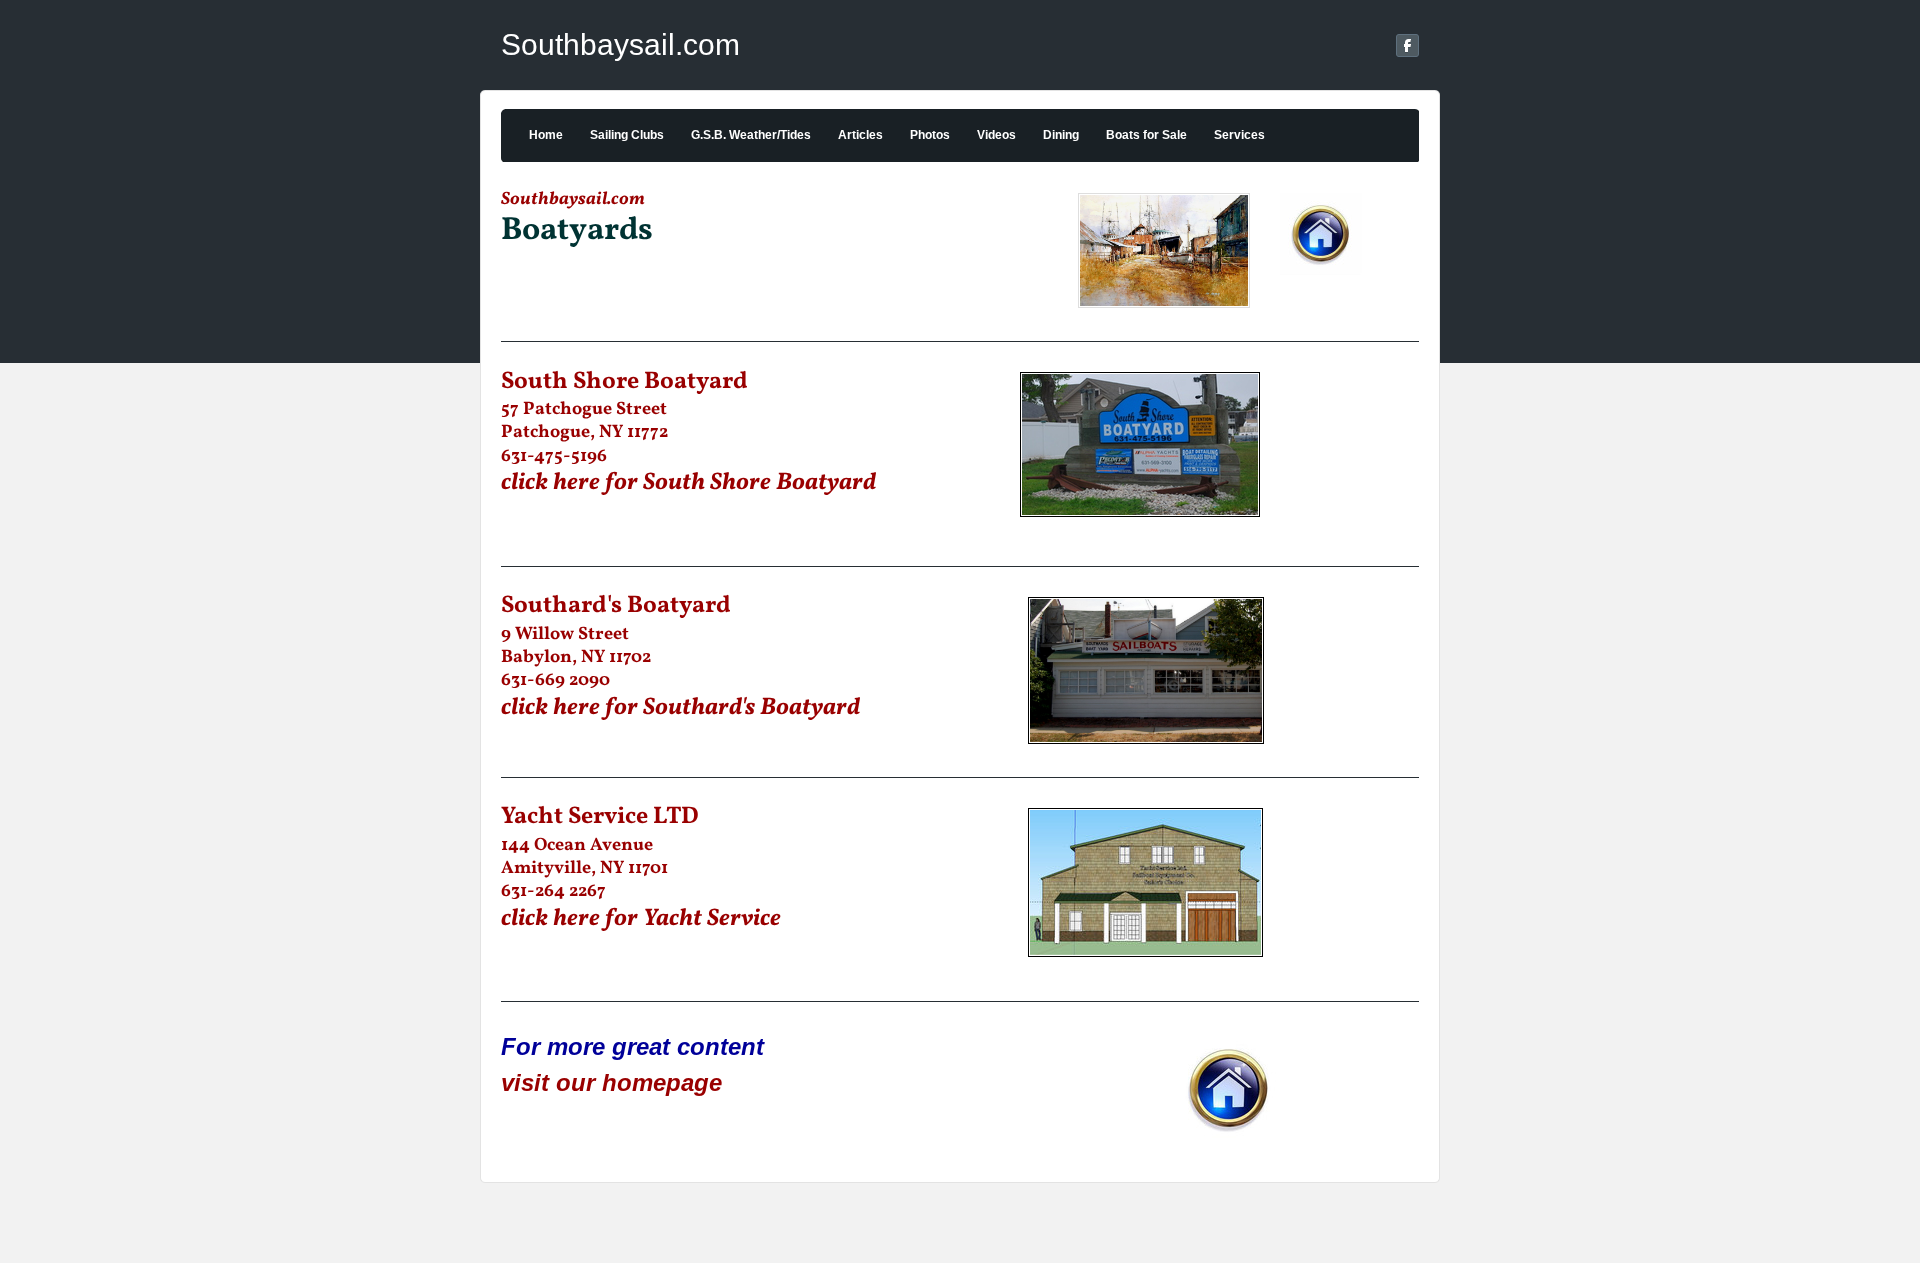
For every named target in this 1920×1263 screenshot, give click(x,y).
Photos (930, 135)
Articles (860, 135)
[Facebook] (1407, 45)
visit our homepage (611, 1082)
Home (546, 135)
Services (1239, 135)
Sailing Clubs (627, 135)
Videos (996, 135)
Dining (1061, 135)
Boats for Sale (1146, 135)
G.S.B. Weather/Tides (751, 135)
